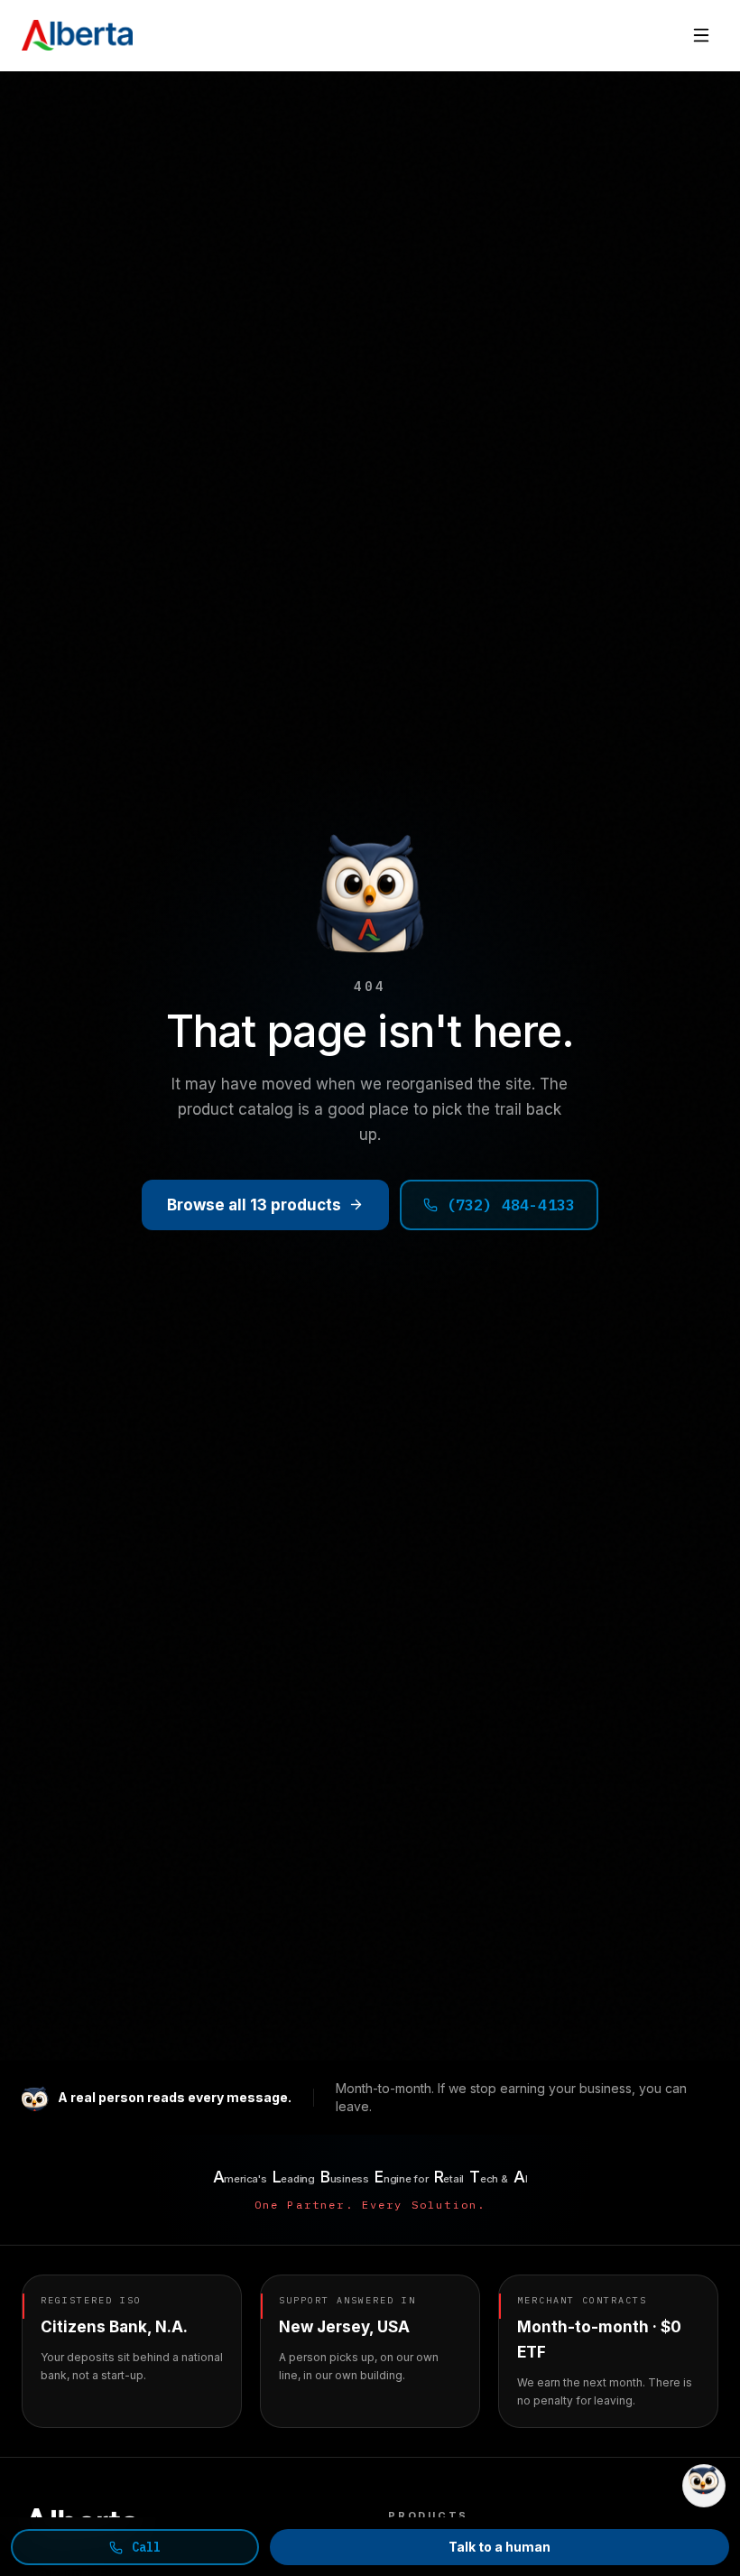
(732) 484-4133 (511, 1205)
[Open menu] (701, 35)
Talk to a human (499, 2547)
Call (147, 2547)
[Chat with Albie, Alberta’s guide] (704, 2486)
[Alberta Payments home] (77, 35)
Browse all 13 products (254, 1205)
